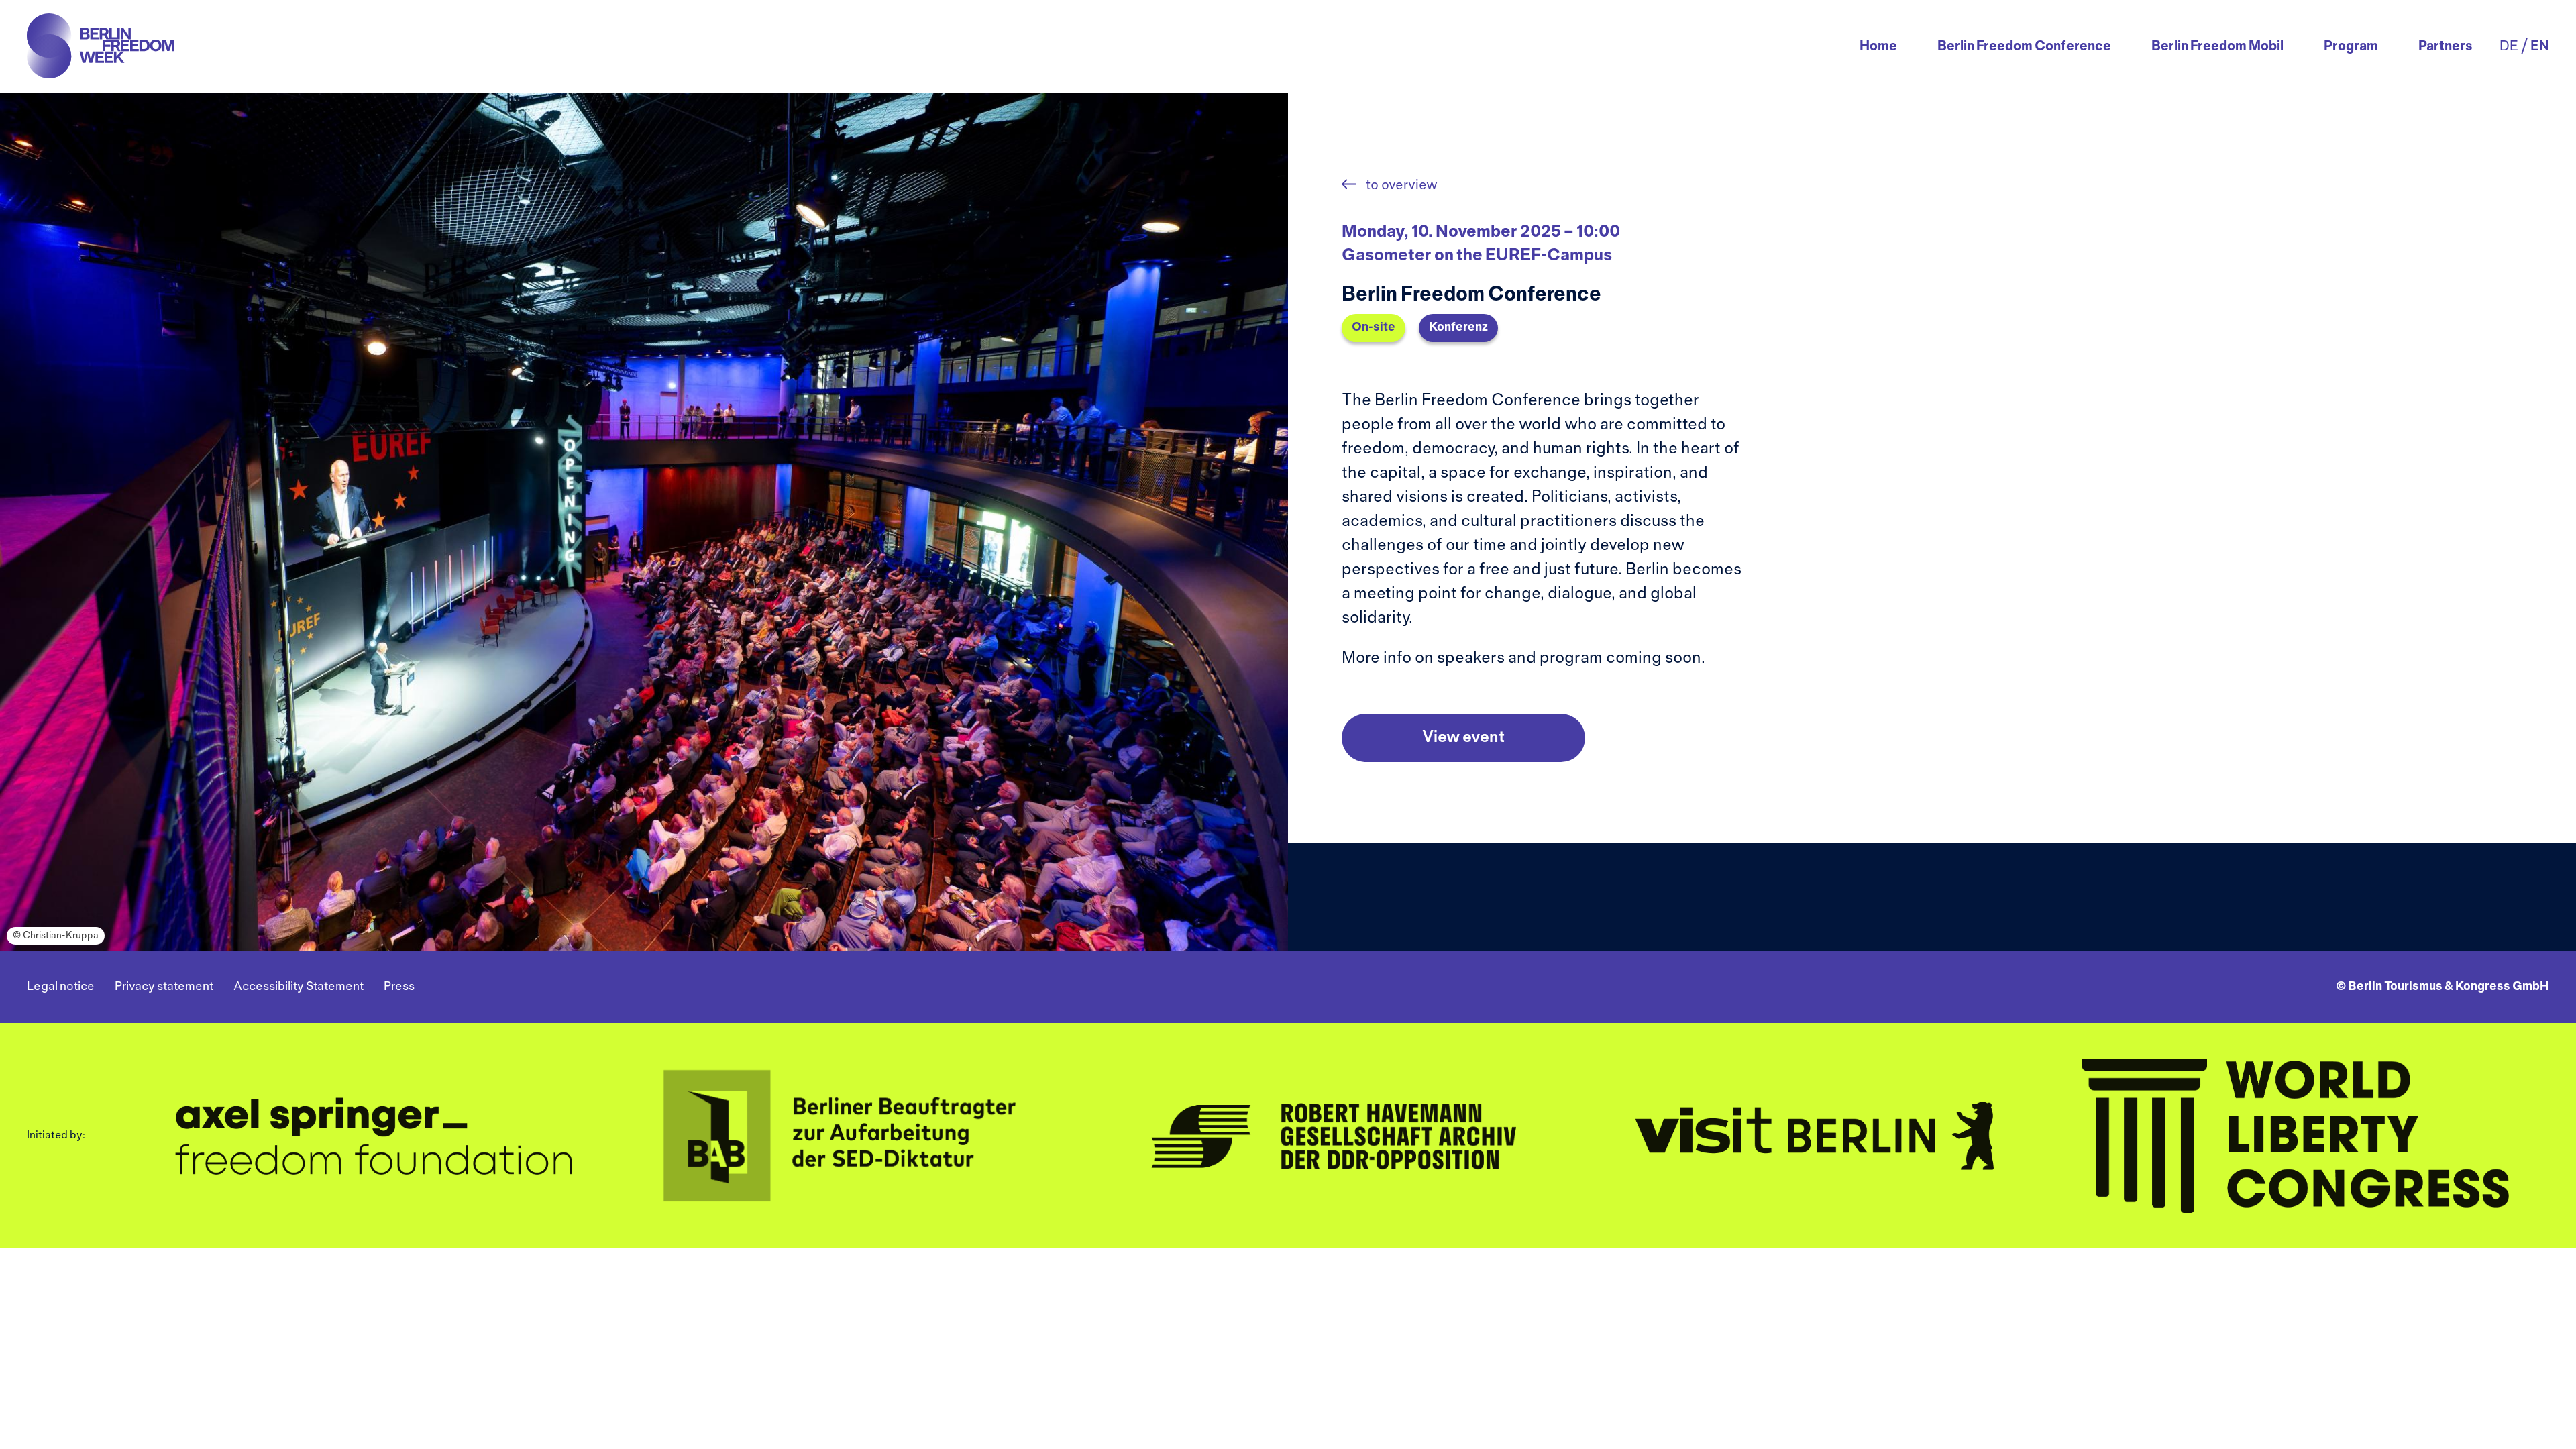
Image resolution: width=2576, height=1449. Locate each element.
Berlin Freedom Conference (2024, 47)
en (2540, 47)
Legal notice (61, 987)
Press (399, 987)
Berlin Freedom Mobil (2217, 47)
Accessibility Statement (299, 987)
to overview (1400, 185)
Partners (2446, 47)
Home (1878, 47)
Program (2351, 47)
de (2509, 47)
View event (1463, 738)
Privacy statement (164, 987)
